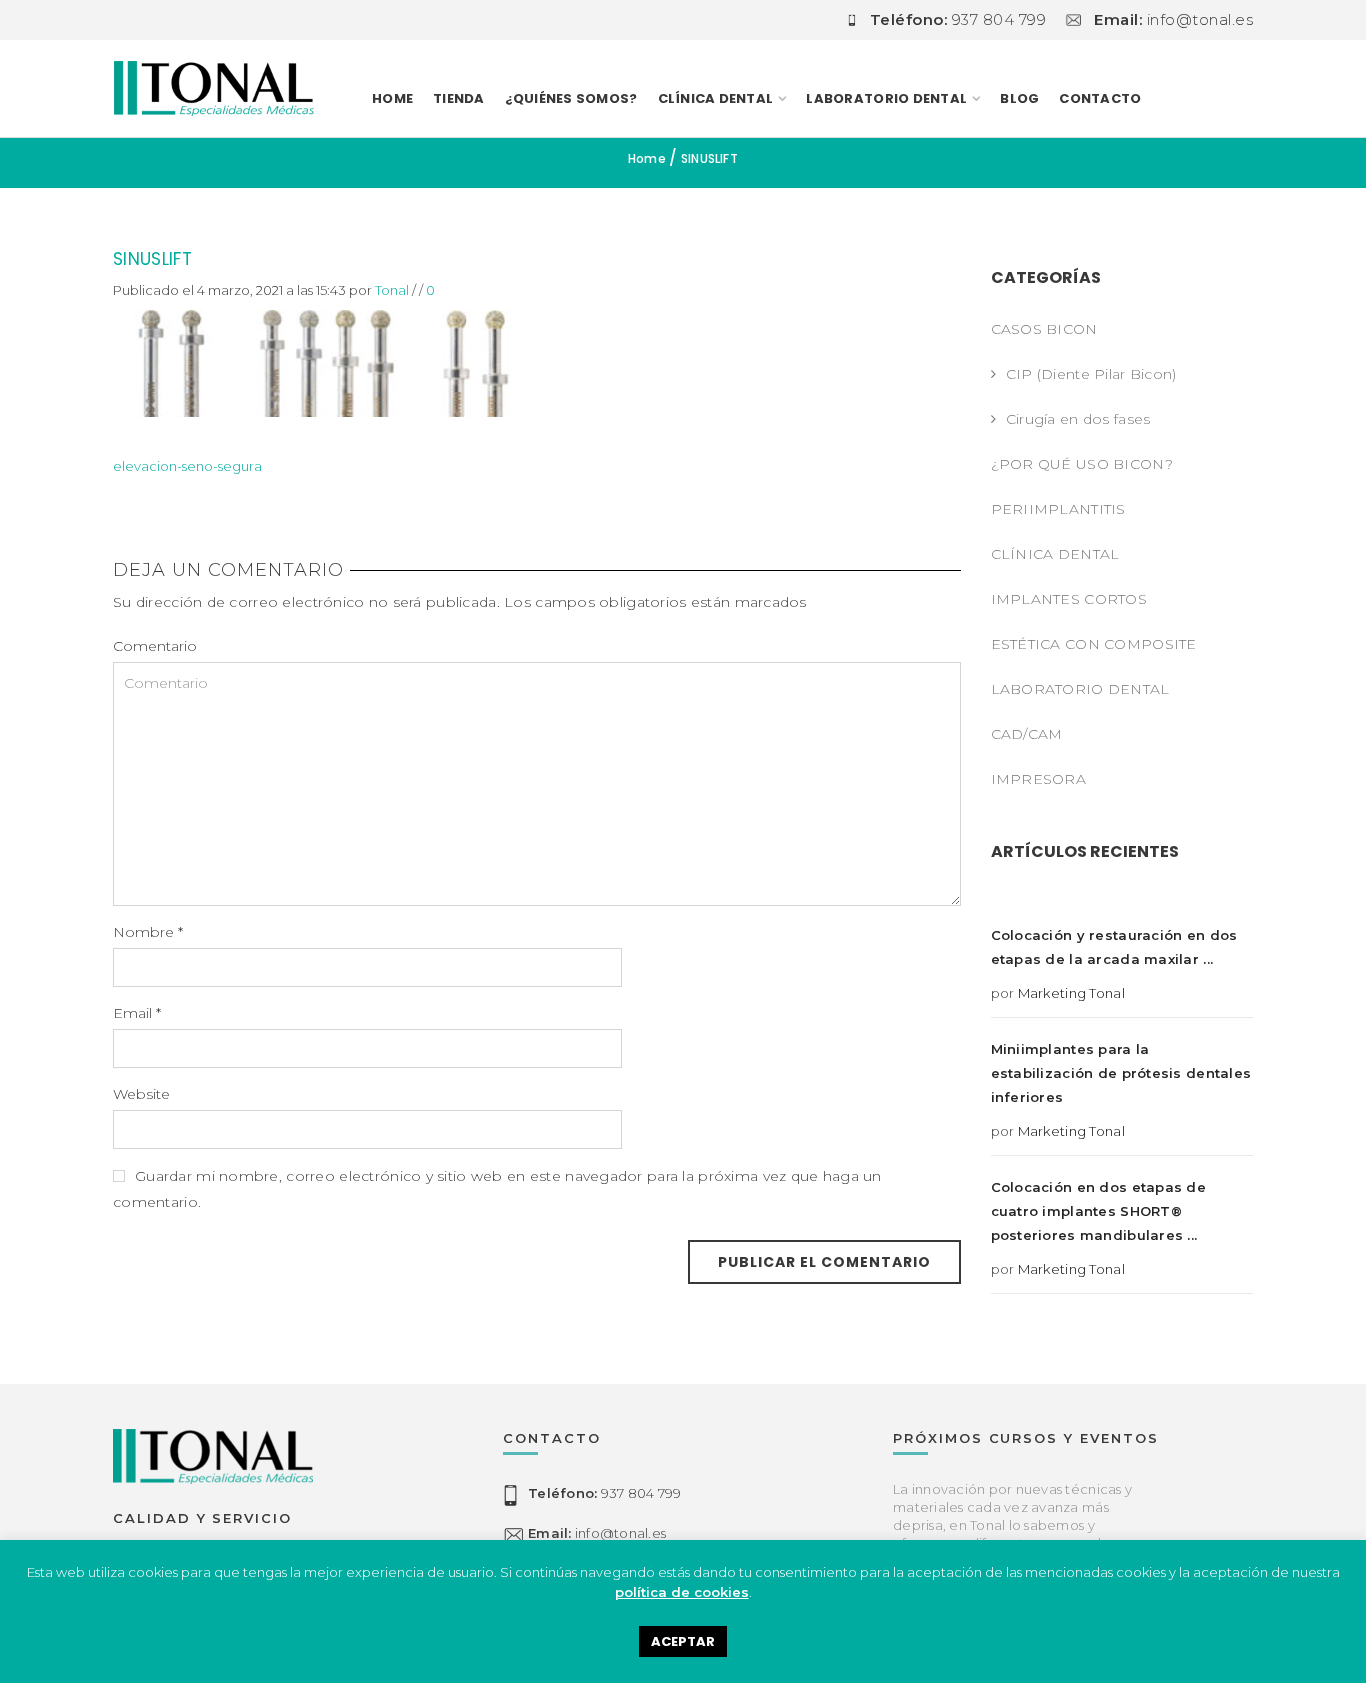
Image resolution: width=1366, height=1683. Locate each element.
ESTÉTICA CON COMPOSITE (1094, 644)
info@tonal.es (597, 1533)
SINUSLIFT (152, 259)
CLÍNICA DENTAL (1055, 554)
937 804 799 (604, 1493)
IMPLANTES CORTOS (1069, 599)
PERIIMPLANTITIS (1058, 509)
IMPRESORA (1039, 779)
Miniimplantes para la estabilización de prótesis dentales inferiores (1121, 1073)
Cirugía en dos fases (1078, 419)
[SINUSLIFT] (324, 357)
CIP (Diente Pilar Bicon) (1091, 374)
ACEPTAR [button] (683, 1641)
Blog (1019, 98)
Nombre (148, 932)
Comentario (155, 646)
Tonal (392, 290)
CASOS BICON (1044, 329)
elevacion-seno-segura (187, 466)
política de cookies (682, 1592)
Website (141, 1094)
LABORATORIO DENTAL (886, 98)
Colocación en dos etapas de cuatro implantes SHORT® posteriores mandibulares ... (1099, 1211)
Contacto (1100, 98)
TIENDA (459, 98)
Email (137, 1013)
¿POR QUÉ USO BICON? (1082, 464)
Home (392, 98)
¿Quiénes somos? (571, 98)
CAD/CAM (1027, 734)
